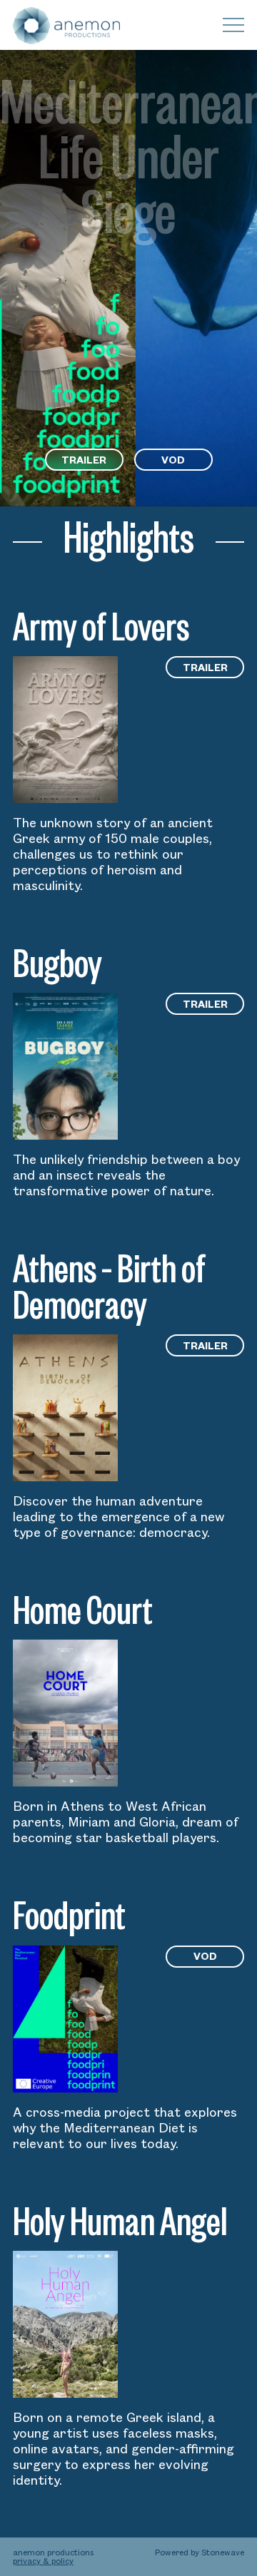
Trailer (84, 460)
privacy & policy (43, 2561)
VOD (173, 460)
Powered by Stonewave (200, 2552)
